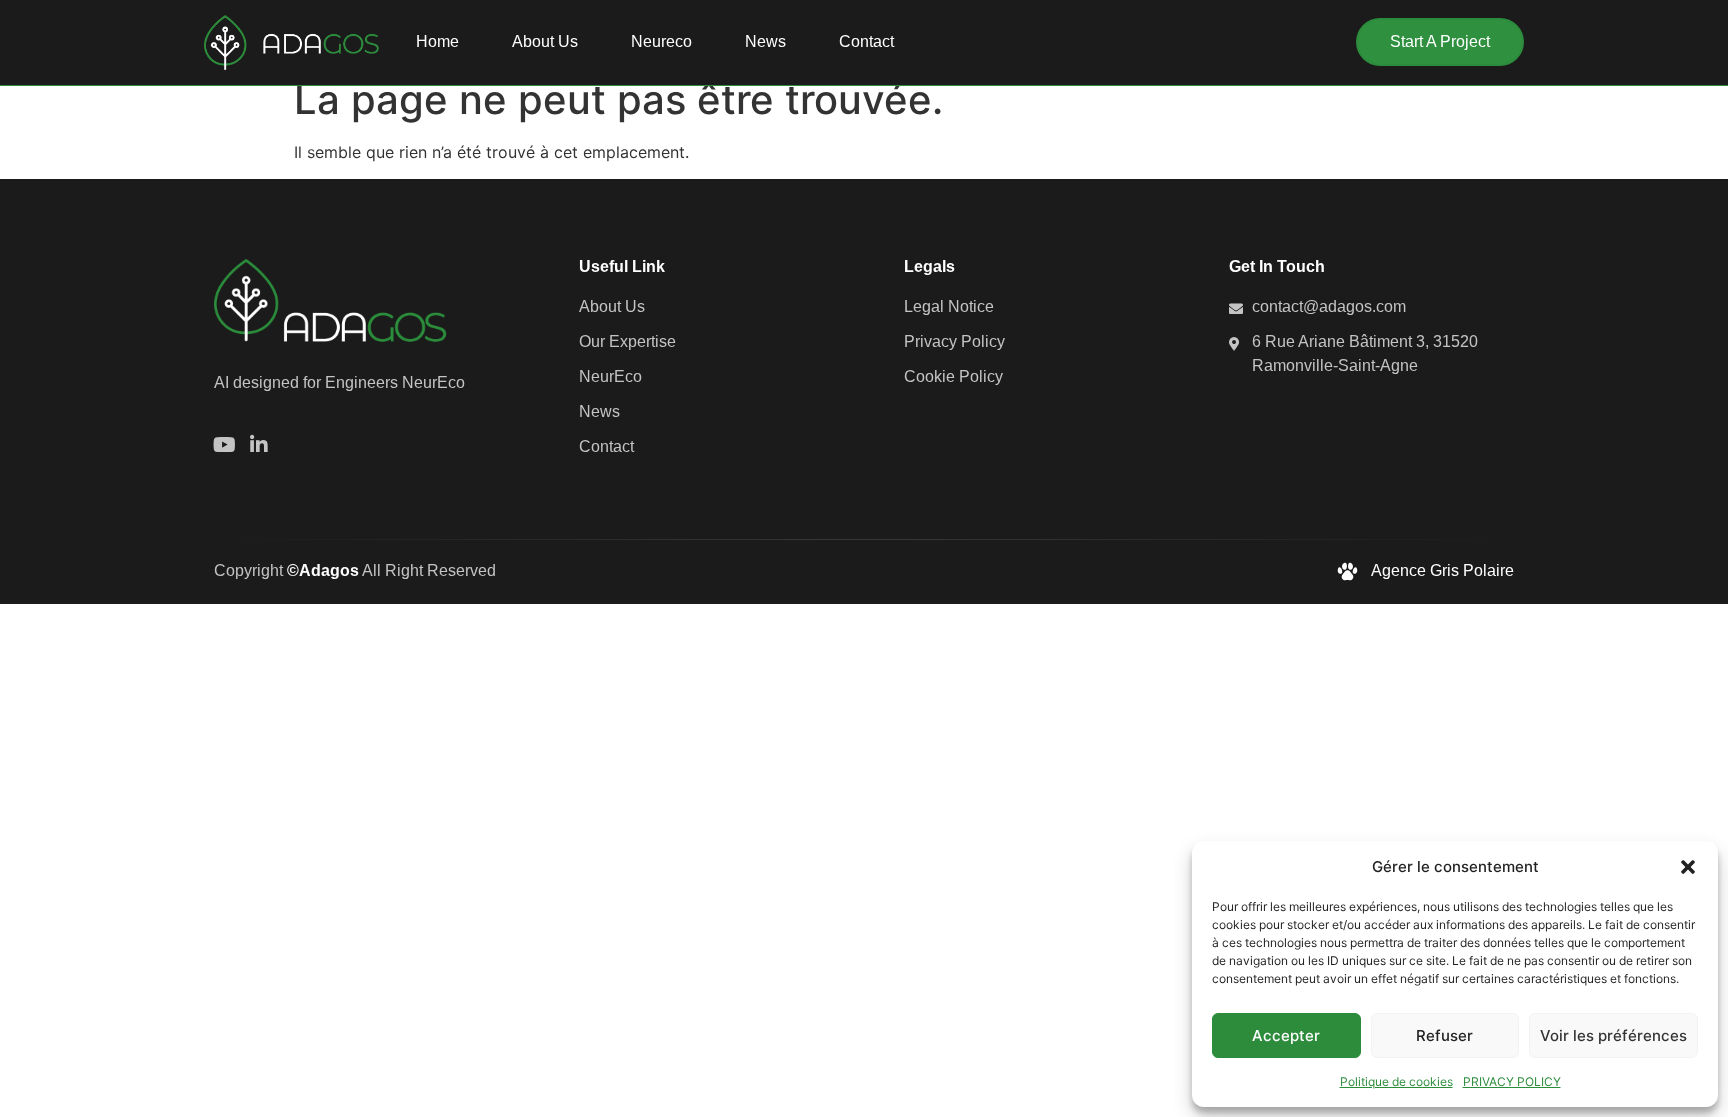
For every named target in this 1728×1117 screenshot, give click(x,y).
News (765, 41)
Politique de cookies (1396, 1081)
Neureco (661, 41)
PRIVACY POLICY (1512, 1081)
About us (545, 41)
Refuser (1444, 1035)
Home (437, 41)
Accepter (1286, 1035)
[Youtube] (224, 445)
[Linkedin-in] (259, 445)
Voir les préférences (1613, 1035)
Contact (866, 41)
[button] (1688, 867)
